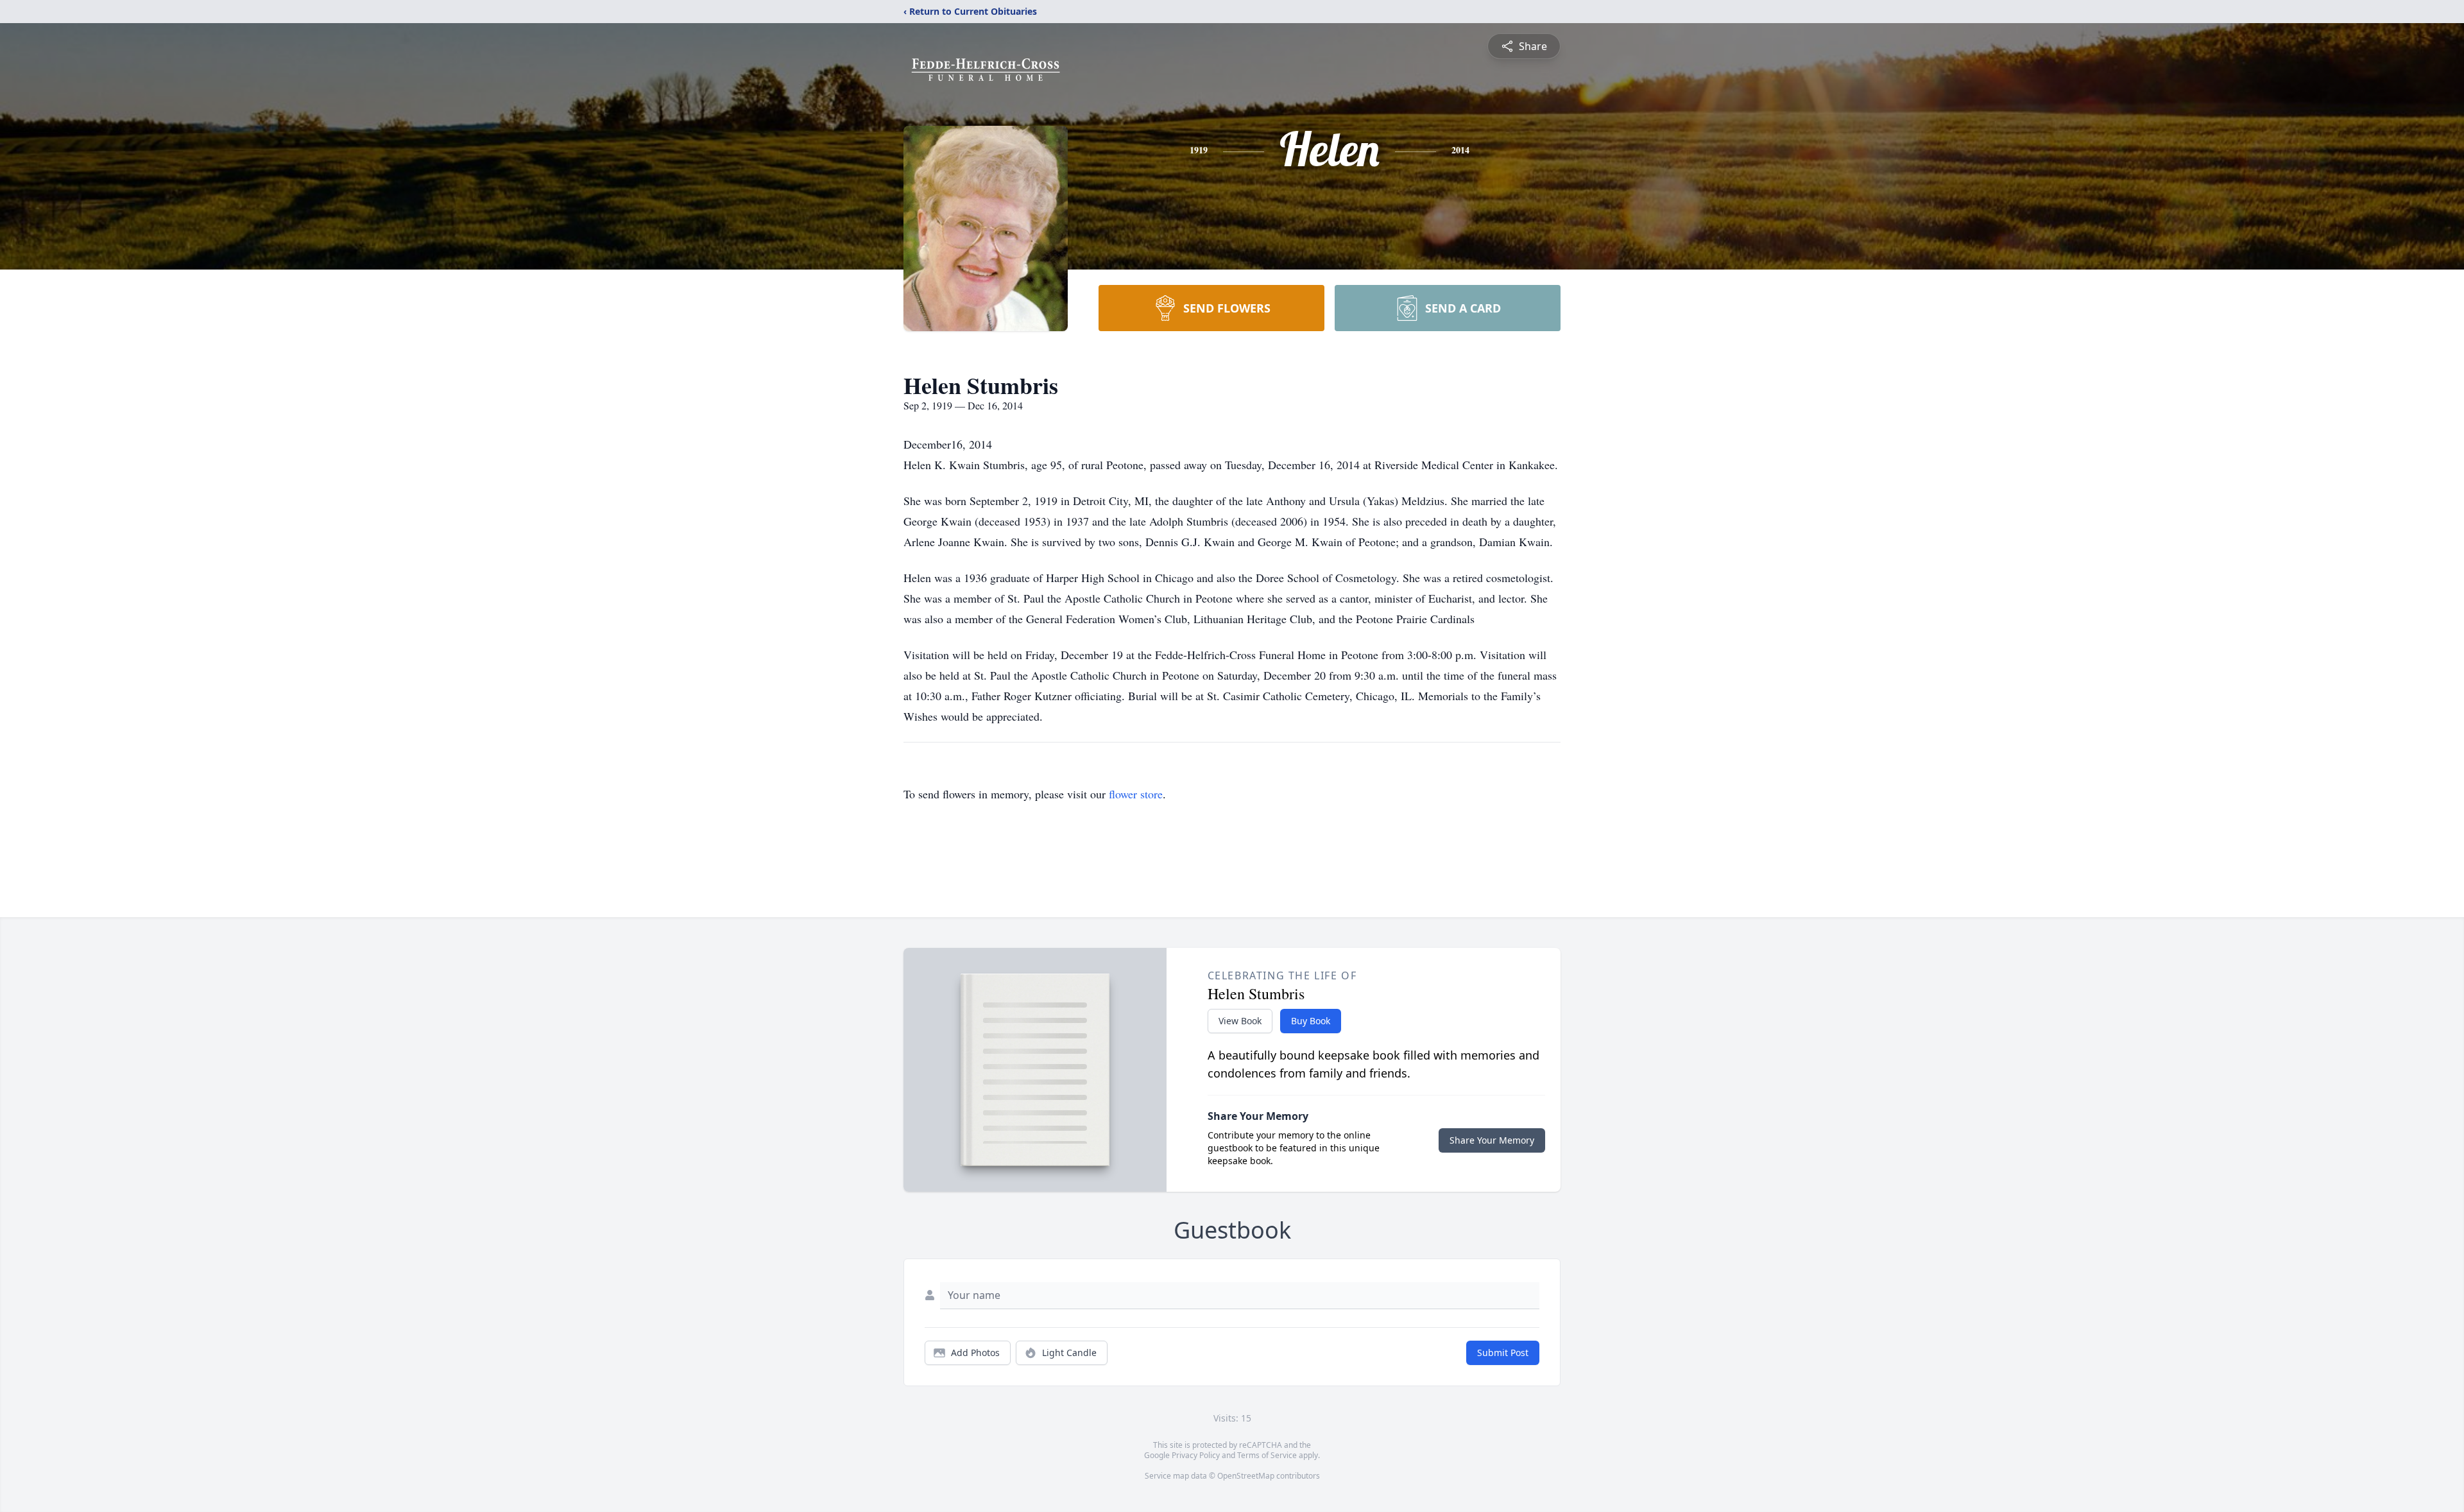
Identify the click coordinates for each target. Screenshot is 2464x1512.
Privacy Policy (1196, 1455)
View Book (1240, 1021)
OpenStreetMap (1246, 1476)
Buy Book (1311, 1021)
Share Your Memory (1492, 1140)
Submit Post (1503, 1353)
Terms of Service (1267, 1455)
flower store (1136, 794)
